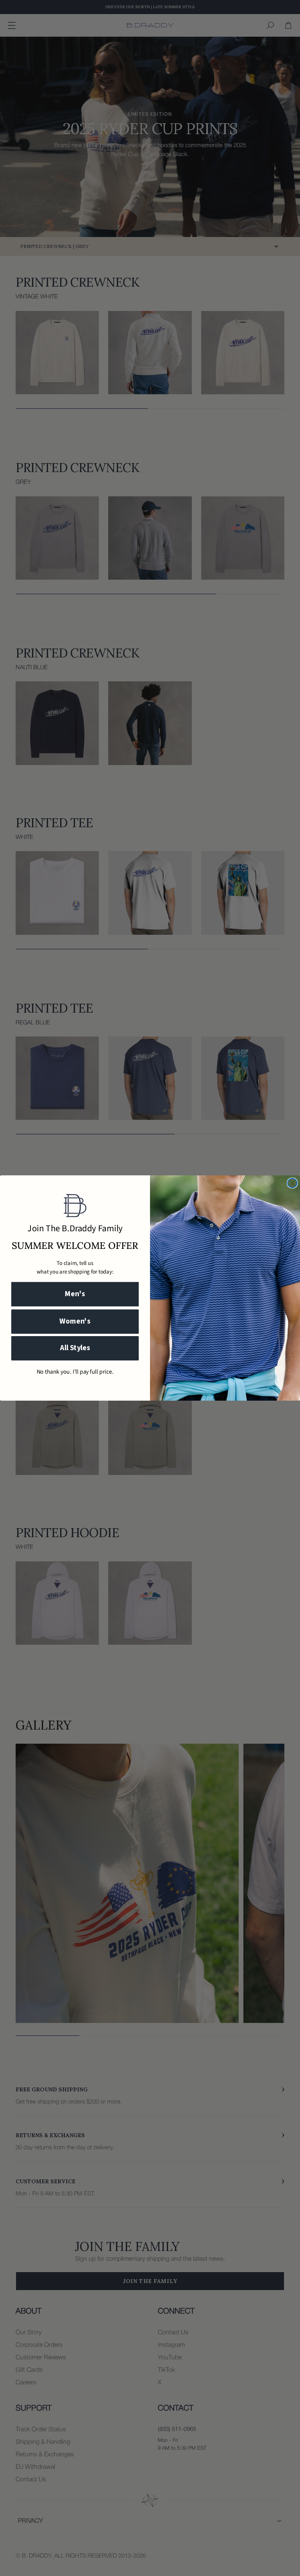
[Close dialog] (292, 1183)
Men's (75, 1294)
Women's (75, 1321)
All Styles (75, 1348)
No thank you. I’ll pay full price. (75, 1372)
